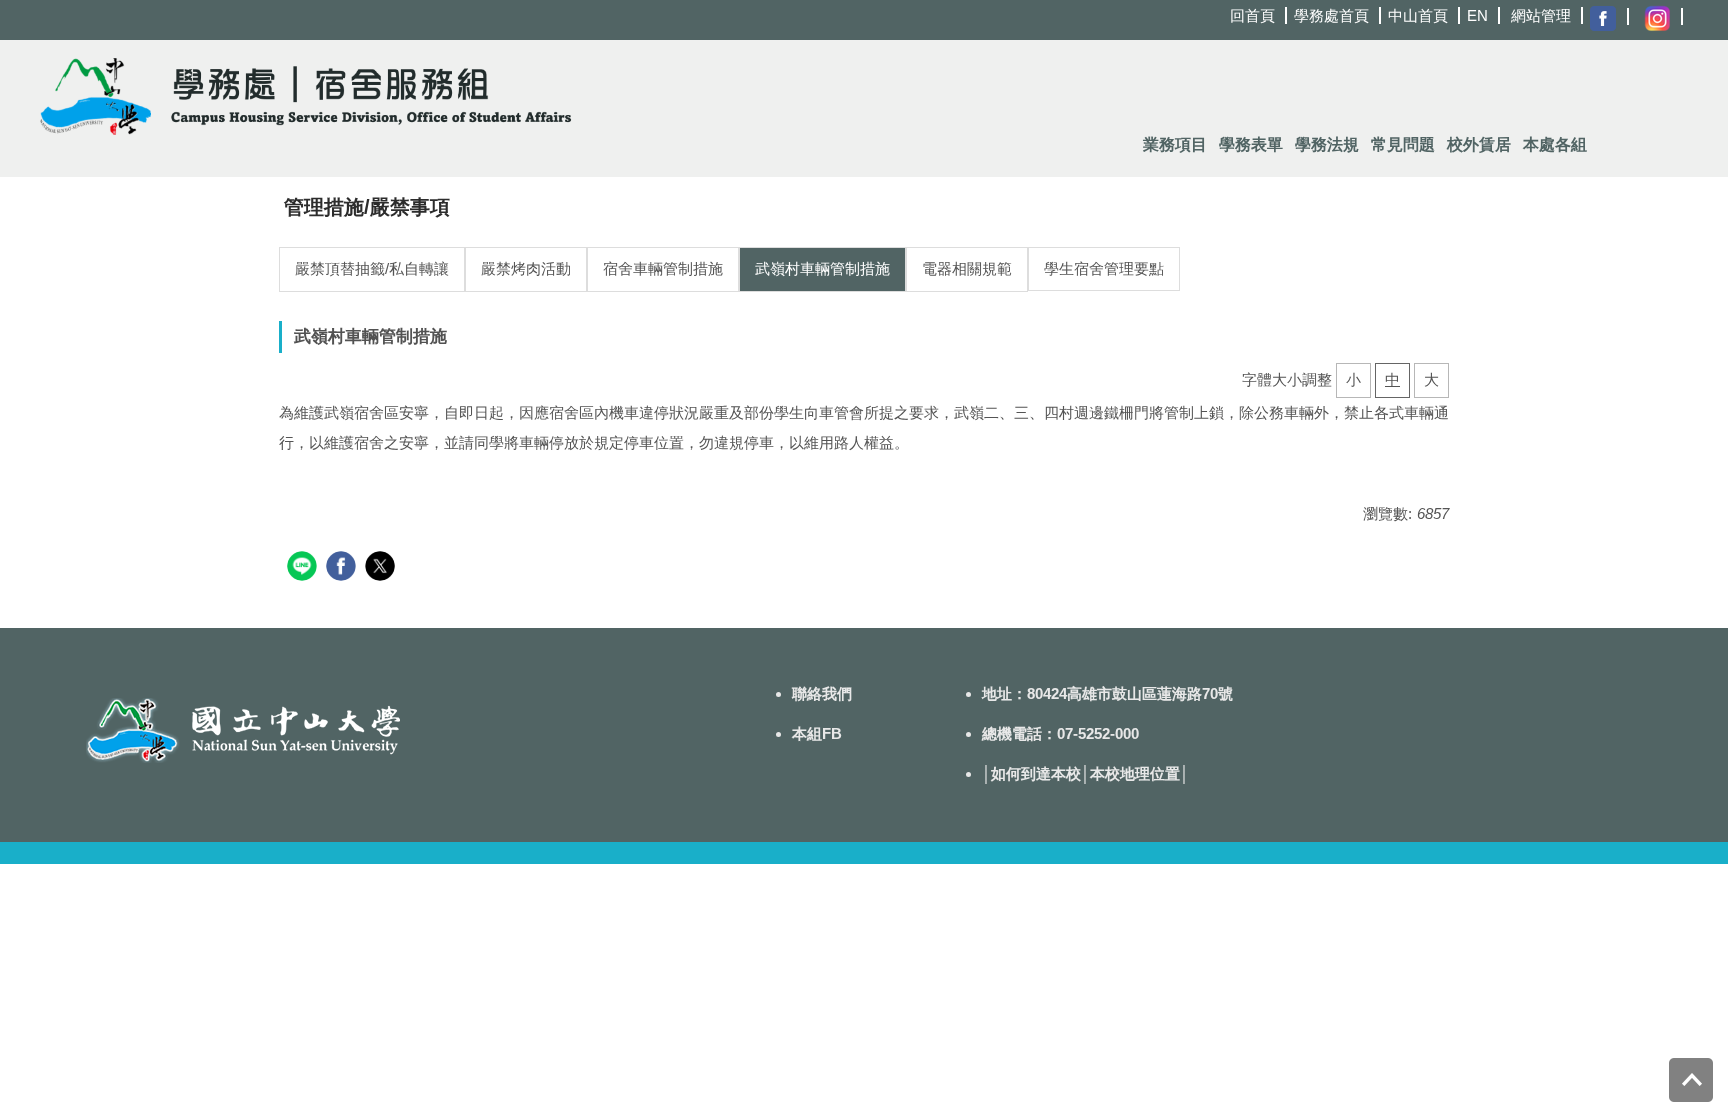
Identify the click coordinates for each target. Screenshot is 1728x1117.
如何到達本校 (1036, 773)
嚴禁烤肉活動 (526, 268)
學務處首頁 (1331, 15)
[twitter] (382, 568)
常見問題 (1403, 144)
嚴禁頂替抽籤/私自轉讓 (372, 268)
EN (1477, 15)
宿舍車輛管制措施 (663, 268)
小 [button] (1353, 379)
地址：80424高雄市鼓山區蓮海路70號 (1107, 693)
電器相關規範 (967, 268)
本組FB (817, 733)
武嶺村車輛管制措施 (822, 268)
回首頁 (1252, 15)
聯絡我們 (822, 693)
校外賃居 (1479, 144)
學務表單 (1251, 144)
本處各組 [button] (1555, 144)
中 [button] (1392, 379)
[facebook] (343, 568)
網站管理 (1541, 15)
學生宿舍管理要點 (1104, 268)
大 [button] (1431, 379)
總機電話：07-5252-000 (1060, 733)
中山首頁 (1418, 15)
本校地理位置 (1135, 773)
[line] (304, 568)
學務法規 (1327, 144)
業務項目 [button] (1175, 144)
